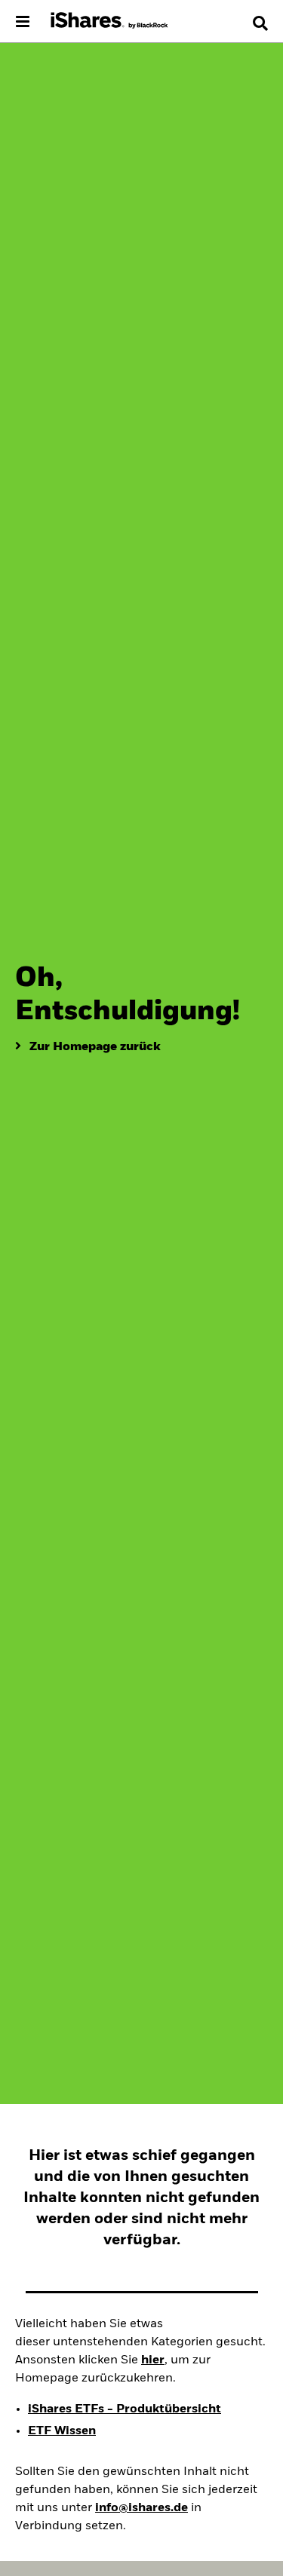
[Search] (260, 23)
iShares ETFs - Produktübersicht (125, 2409)
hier (153, 2360)
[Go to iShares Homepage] (109, 21)
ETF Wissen (62, 2431)
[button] (260, 23)
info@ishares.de (141, 2508)
